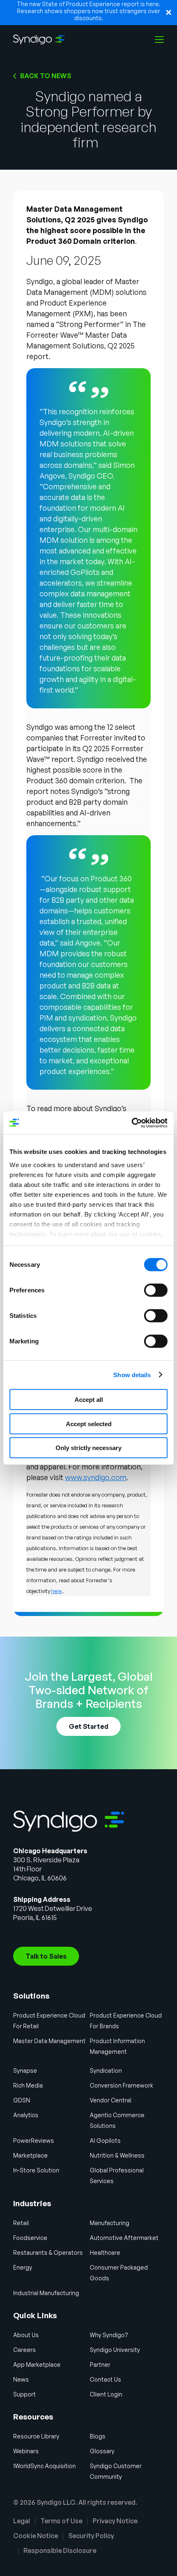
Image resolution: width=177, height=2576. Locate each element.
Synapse (25, 2070)
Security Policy (91, 2536)
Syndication (106, 2070)
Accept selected (89, 1423)
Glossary (102, 2451)
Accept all (89, 1400)
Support (24, 2394)
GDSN (22, 2100)
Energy (23, 2267)
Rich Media (28, 2085)
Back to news (46, 76)
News (21, 2379)
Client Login (106, 2394)
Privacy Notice (115, 2521)
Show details (132, 1374)
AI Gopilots (105, 2140)
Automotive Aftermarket (124, 2238)
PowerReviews (34, 2140)
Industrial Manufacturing (46, 2293)
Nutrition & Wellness (117, 2155)
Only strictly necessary (88, 1448)
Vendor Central (111, 2100)
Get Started (88, 1726)
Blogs (98, 2436)
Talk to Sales (46, 1956)
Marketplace (30, 2155)
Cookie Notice (36, 2536)
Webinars (26, 2451)
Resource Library (36, 2436)
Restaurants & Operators (48, 2253)
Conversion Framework (121, 2085)
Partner (100, 2365)
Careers (24, 2350)
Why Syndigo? (109, 2335)
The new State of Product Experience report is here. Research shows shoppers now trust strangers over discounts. (89, 11)
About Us (26, 2335)
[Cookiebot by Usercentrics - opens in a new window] (132, 1123)
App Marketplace (37, 2365)
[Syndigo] (39, 40)
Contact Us (105, 2379)
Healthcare (105, 2253)
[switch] (156, 1290)
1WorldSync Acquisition (44, 2466)
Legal (22, 2521)
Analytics (26, 2115)
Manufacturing (109, 2223)
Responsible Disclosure (60, 2550)
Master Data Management (49, 2041)
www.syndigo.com (96, 1477)
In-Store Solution (36, 2170)
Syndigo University (115, 2350)
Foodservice (30, 2238)
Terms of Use (61, 2521)
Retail (21, 2223)
